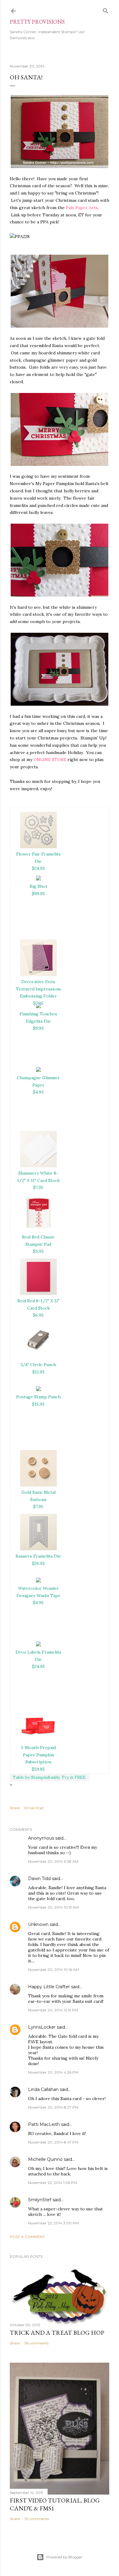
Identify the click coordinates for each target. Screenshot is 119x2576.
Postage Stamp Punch (38, 1397)
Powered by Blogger (64, 2557)
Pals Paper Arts (82, 208)
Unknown (38, 1924)
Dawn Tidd (39, 1879)
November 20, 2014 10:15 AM (53, 1907)
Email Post (34, 1808)
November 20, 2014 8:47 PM (53, 2142)
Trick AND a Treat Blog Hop (57, 2333)
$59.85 (38, 1769)
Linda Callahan (43, 2089)
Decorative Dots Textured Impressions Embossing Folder (38, 989)
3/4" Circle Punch (38, 1365)
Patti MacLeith (44, 2124)
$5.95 (38, 1251)
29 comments (37, 2519)
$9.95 (38, 1028)
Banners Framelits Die (38, 1556)
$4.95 (38, 1092)
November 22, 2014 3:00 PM (53, 2223)
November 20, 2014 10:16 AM (54, 1970)
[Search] (106, 10)
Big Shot (38, 886)
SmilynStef (40, 2200)
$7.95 (38, 1187)
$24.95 (38, 868)
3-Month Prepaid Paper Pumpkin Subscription (38, 1755)
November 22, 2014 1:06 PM (53, 2183)
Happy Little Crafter (49, 1987)
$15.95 (38, 1404)
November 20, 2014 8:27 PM (53, 2107)
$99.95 (38, 894)
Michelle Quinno (45, 2159)
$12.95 (38, 1372)
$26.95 (38, 1563)
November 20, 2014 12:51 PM (53, 2010)
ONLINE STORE (50, 759)
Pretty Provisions (37, 22)
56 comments (36, 2343)
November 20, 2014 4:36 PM (53, 2072)
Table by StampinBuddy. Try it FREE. (50, 1777)
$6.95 (38, 1315)
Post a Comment (27, 2237)
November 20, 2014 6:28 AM (53, 1861)
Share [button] (15, 1808)
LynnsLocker (42, 2027)
